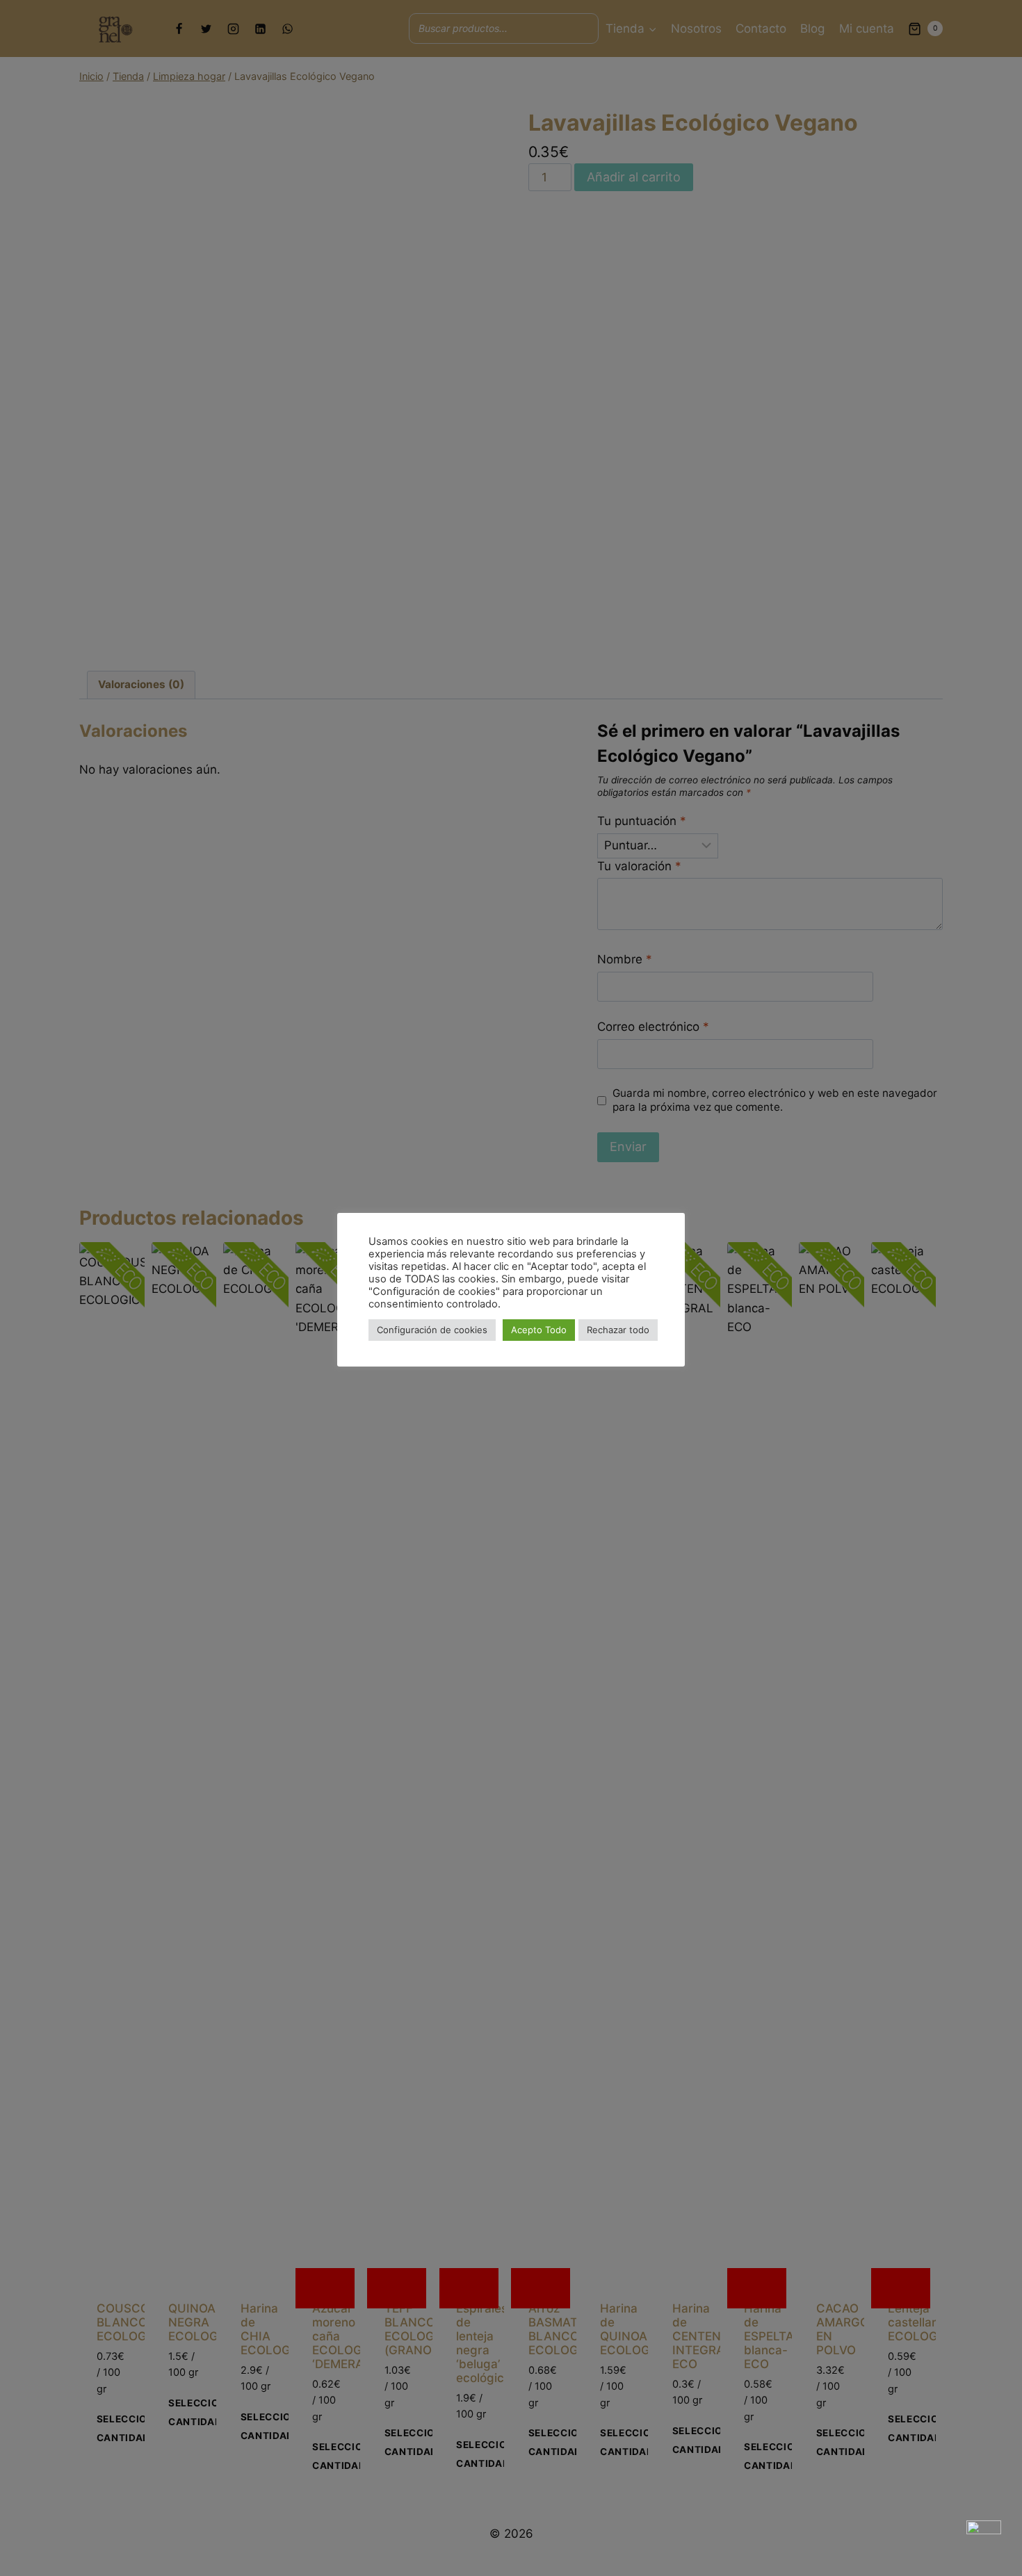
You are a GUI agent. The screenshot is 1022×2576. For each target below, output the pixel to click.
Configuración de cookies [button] (432, 1330)
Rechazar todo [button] (618, 1330)
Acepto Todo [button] (539, 1330)
